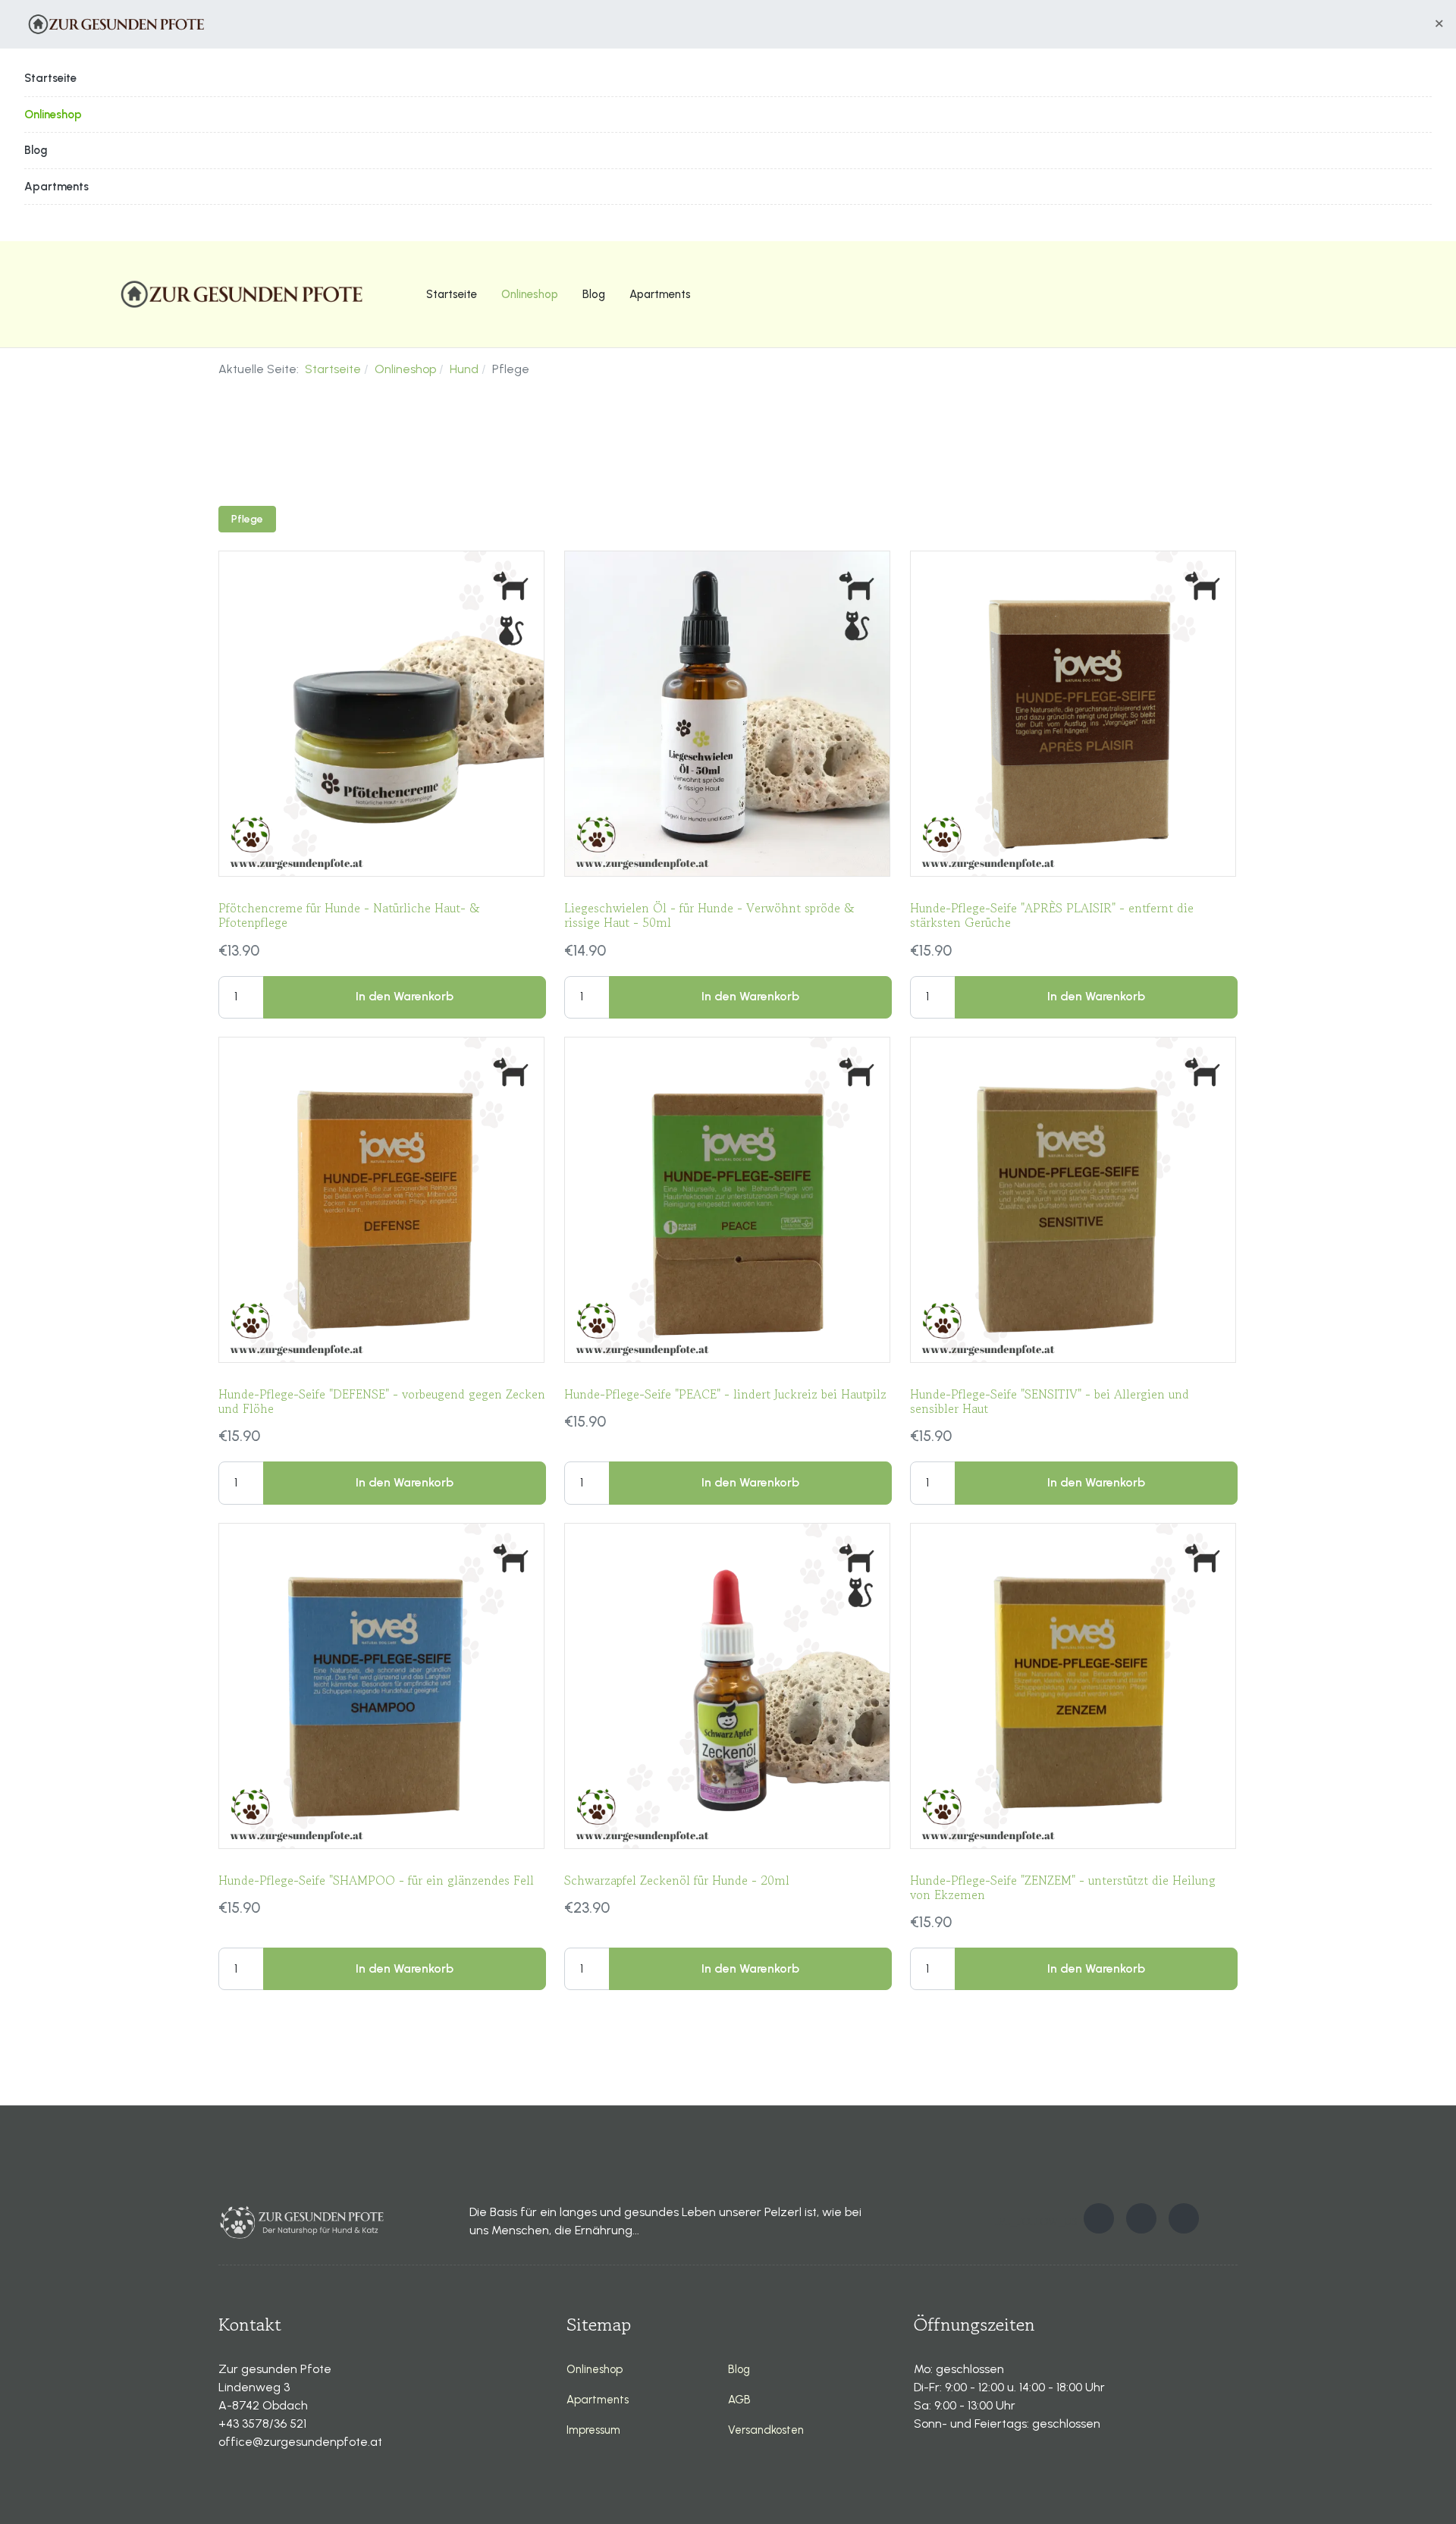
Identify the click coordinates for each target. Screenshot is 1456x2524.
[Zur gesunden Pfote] (115, 24)
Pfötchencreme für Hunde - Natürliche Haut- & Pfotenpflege (349, 915)
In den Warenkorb (405, 996)
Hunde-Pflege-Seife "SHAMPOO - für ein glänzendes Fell (376, 1880)
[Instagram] (1141, 2218)
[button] (1439, 24)
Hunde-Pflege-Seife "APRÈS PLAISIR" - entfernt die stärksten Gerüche (1052, 915)
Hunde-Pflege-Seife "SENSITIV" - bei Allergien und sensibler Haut (1050, 1401)
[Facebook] (1099, 2218)
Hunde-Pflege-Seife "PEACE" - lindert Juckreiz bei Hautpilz (725, 1394)
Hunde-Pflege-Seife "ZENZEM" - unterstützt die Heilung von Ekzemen (1063, 1887)
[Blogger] (1184, 2218)
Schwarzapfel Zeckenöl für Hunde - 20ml (677, 1880)
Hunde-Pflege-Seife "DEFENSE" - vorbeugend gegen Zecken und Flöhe (382, 1401)
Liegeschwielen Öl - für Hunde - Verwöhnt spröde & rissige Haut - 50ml (709, 915)
